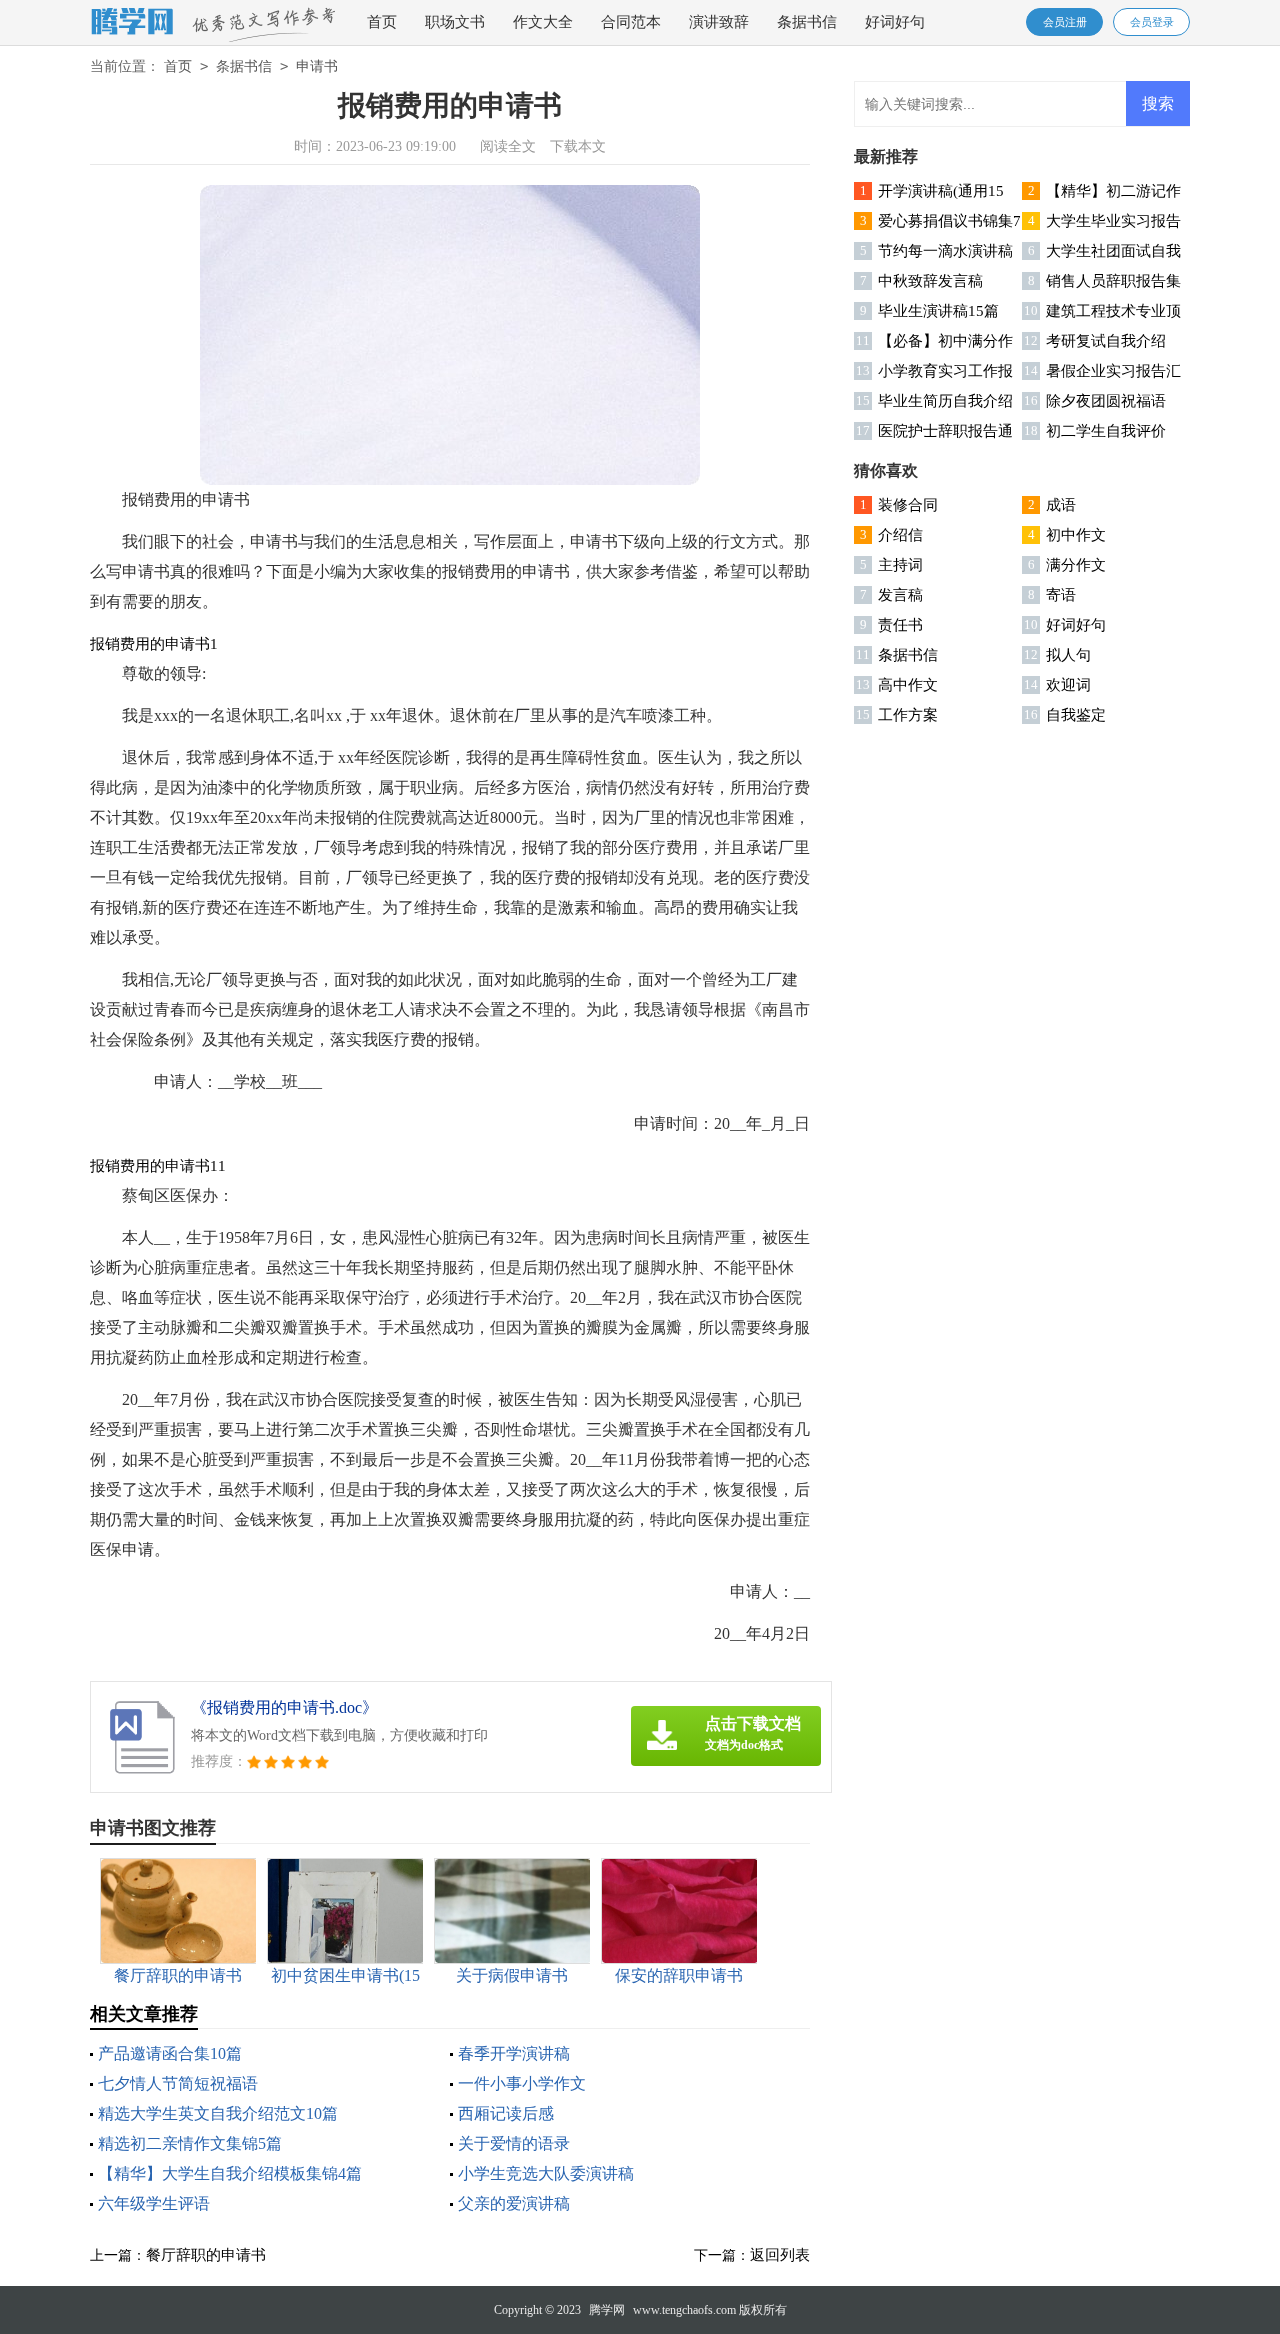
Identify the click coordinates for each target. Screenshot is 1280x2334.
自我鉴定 (1076, 715)
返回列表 (780, 2255)
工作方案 (908, 715)
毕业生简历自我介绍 (945, 401)
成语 (1061, 505)
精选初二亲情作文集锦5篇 (190, 2143)
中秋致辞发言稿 (930, 281)
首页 (382, 22)
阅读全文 (508, 146)
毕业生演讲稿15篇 (938, 311)
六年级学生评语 (154, 2203)
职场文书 (455, 22)
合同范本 (631, 22)
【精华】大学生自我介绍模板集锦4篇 (230, 2173)
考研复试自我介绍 (1106, 341)
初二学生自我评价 (1106, 431)
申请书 (317, 66)
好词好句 (895, 22)
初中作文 (1076, 535)
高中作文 (908, 685)
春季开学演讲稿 (514, 2053)
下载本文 (578, 146)
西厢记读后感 (506, 2113)
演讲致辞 (719, 22)
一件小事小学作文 (522, 2083)
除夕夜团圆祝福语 (1106, 401)
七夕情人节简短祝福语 (178, 2083)
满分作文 (1076, 565)
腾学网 (607, 2310)
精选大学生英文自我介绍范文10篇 (218, 2113)
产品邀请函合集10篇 (170, 2053)
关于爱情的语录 (514, 2143)
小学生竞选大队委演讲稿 (546, 2173)
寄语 (1061, 595)
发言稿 (900, 595)
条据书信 (807, 22)
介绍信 (900, 535)
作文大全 (543, 22)
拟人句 (1068, 655)
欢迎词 (1068, 685)
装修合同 (908, 505)
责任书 (900, 625)
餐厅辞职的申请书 (206, 2255)
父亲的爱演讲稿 (514, 2203)
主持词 (900, 565)
